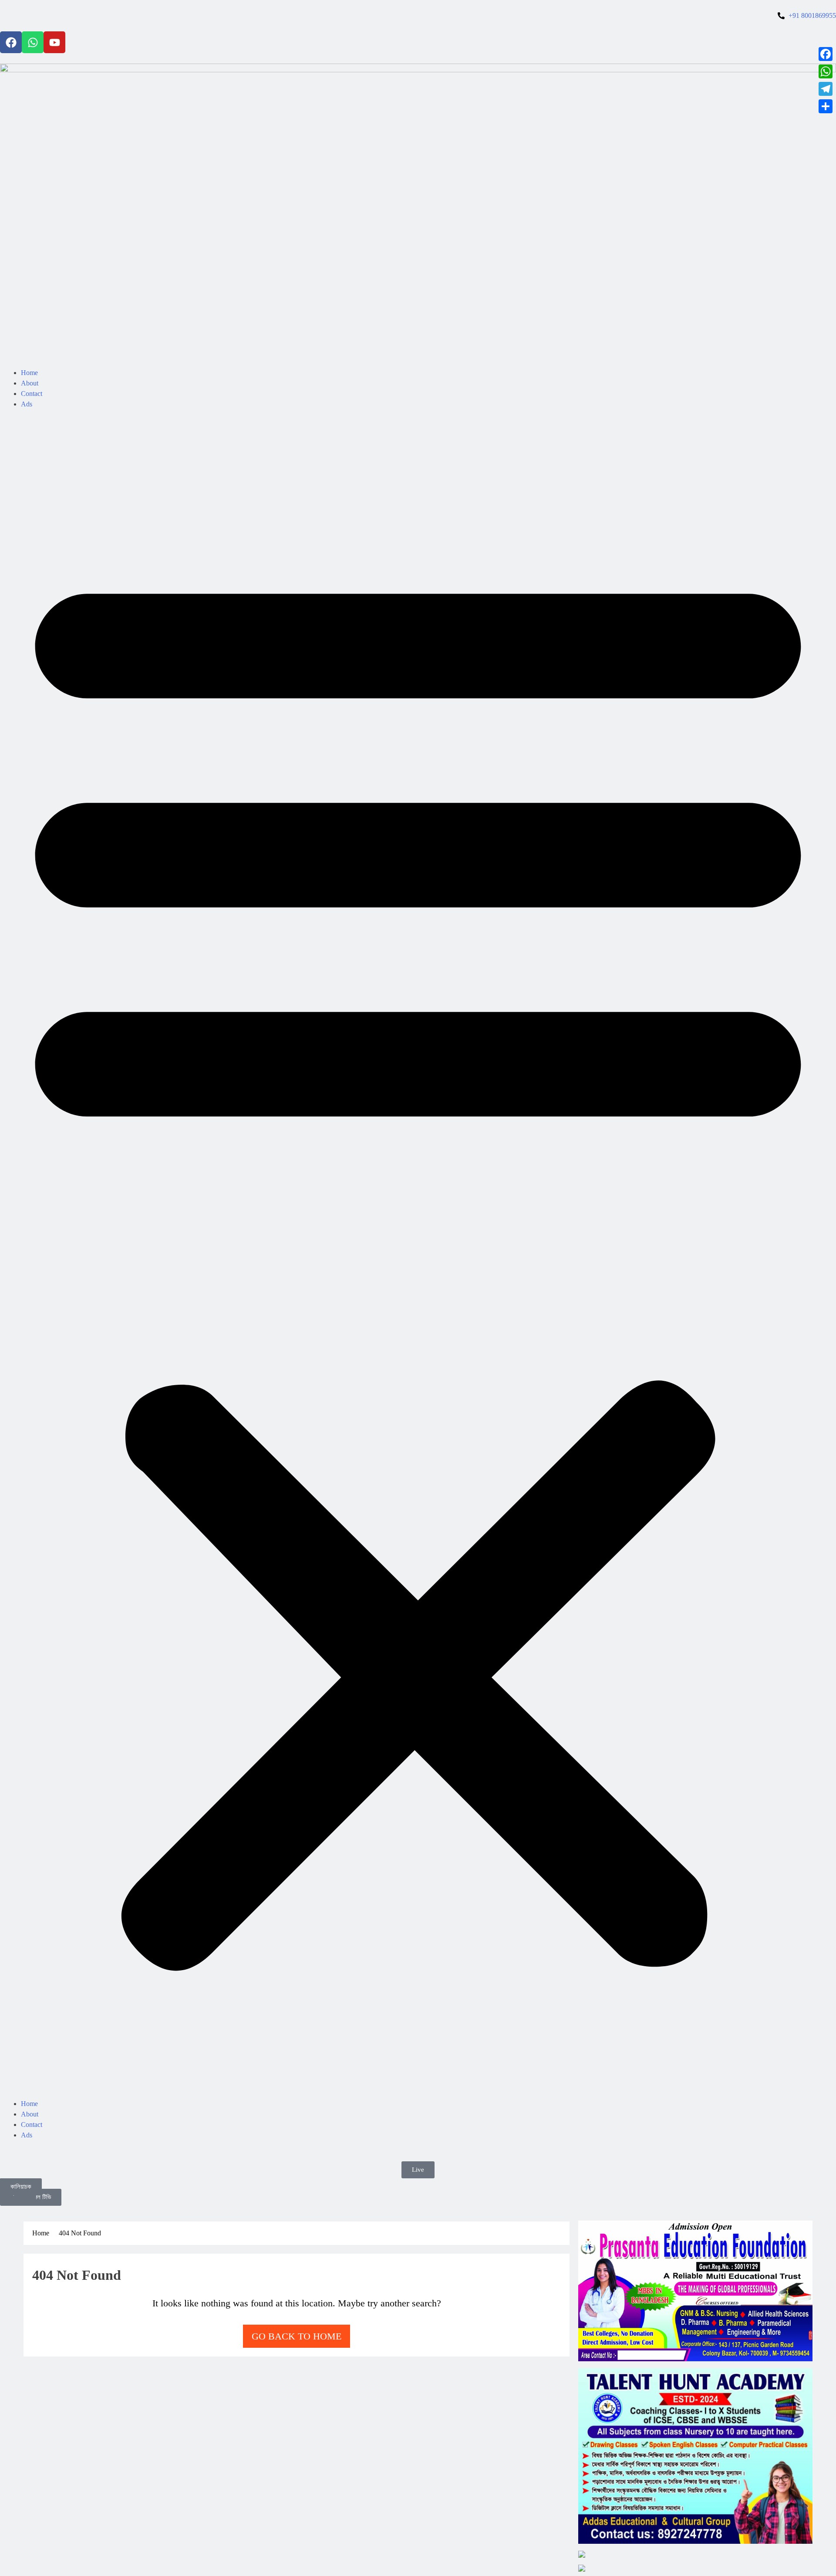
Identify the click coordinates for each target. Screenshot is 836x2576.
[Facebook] (11, 42)
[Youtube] (54, 42)
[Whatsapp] (33, 42)
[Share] (826, 106)
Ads (27, 404)
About (30, 383)
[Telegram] (826, 89)
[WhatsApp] (826, 71)
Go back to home (297, 2336)
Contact (32, 394)
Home (29, 373)
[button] (418, 1259)
